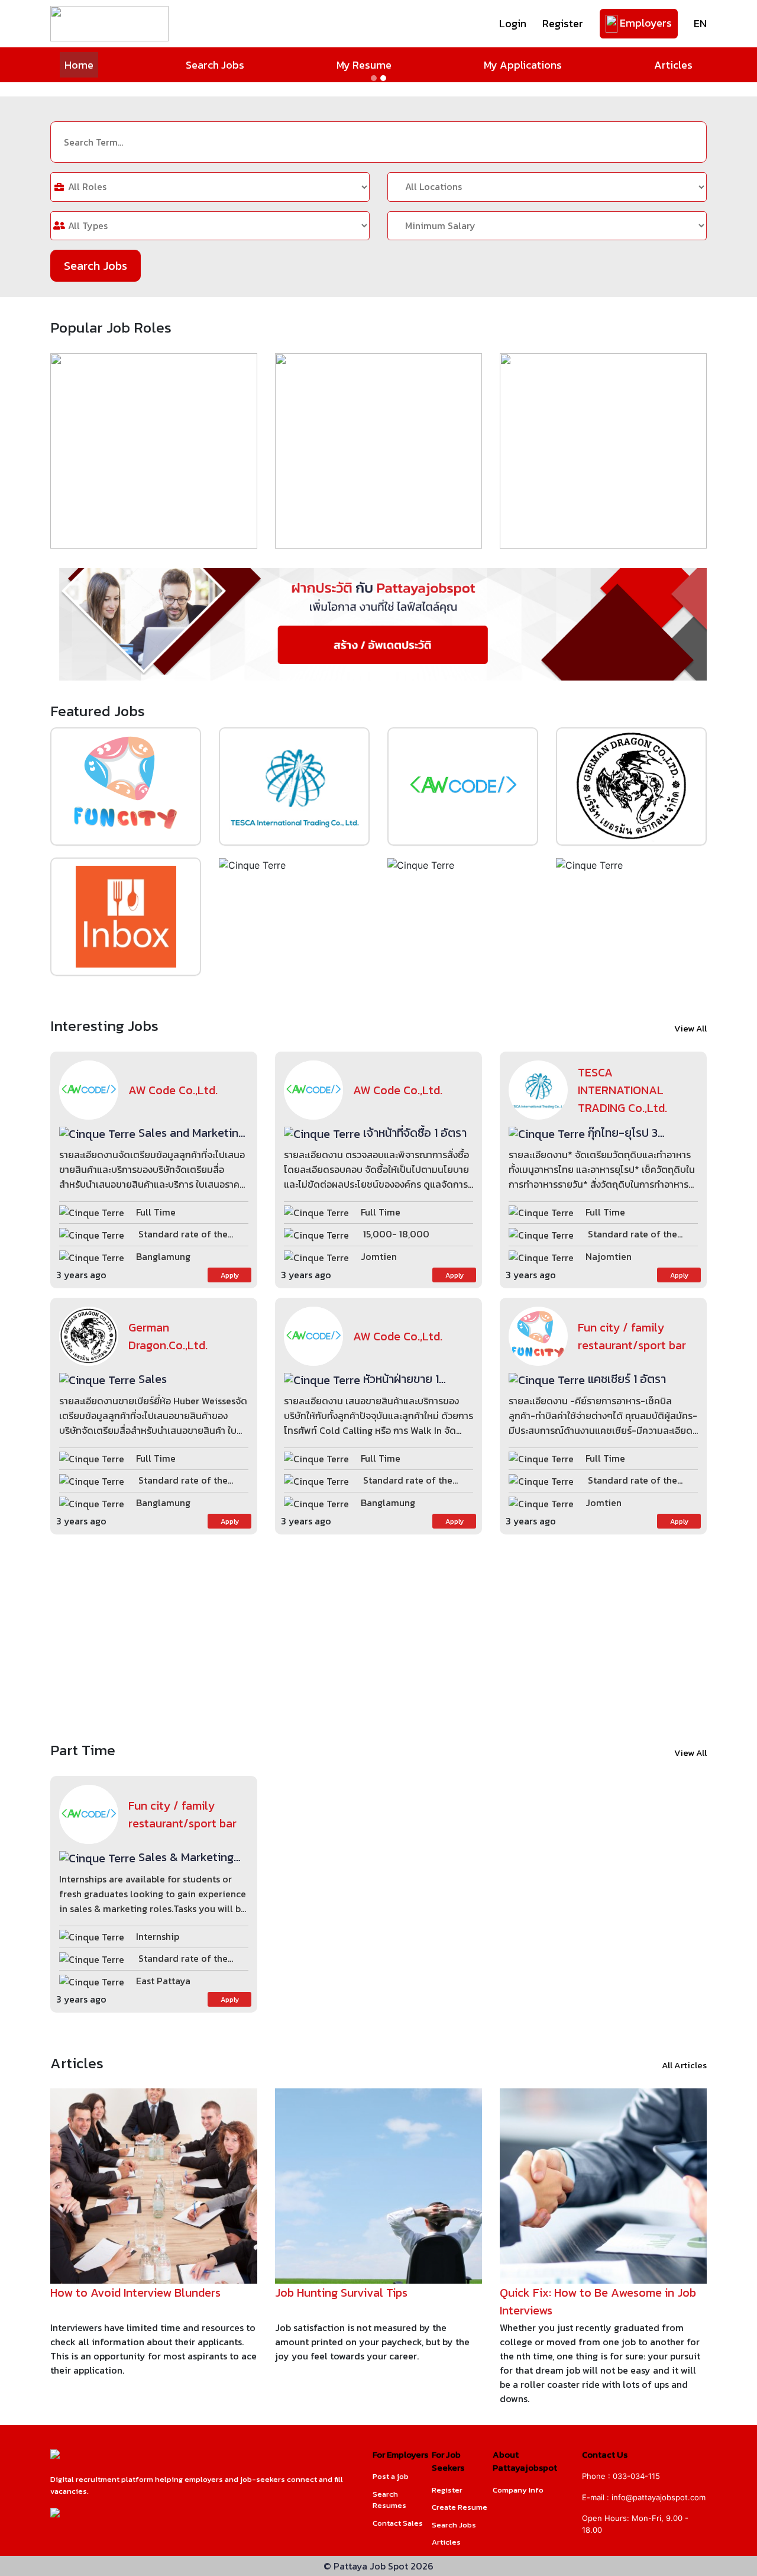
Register (563, 23)
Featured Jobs (98, 711)
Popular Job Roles (111, 328)
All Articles (684, 2065)
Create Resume (460, 2507)
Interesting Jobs (104, 1026)
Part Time (83, 1750)
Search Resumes (389, 2500)
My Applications (523, 65)
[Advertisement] (378, 1637)
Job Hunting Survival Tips (341, 2293)
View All (690, 1029)
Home (79, 65)
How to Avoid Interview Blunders (135, 2293)
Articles (673, 65)
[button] (57, 89)
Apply (230, 1275)
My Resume (364, 65)
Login (513, 23)
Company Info (518, 2490)
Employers (645, 23)
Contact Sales (398, 2523)
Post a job (391, 2476)
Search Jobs (215, 65)
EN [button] (700, 23)
